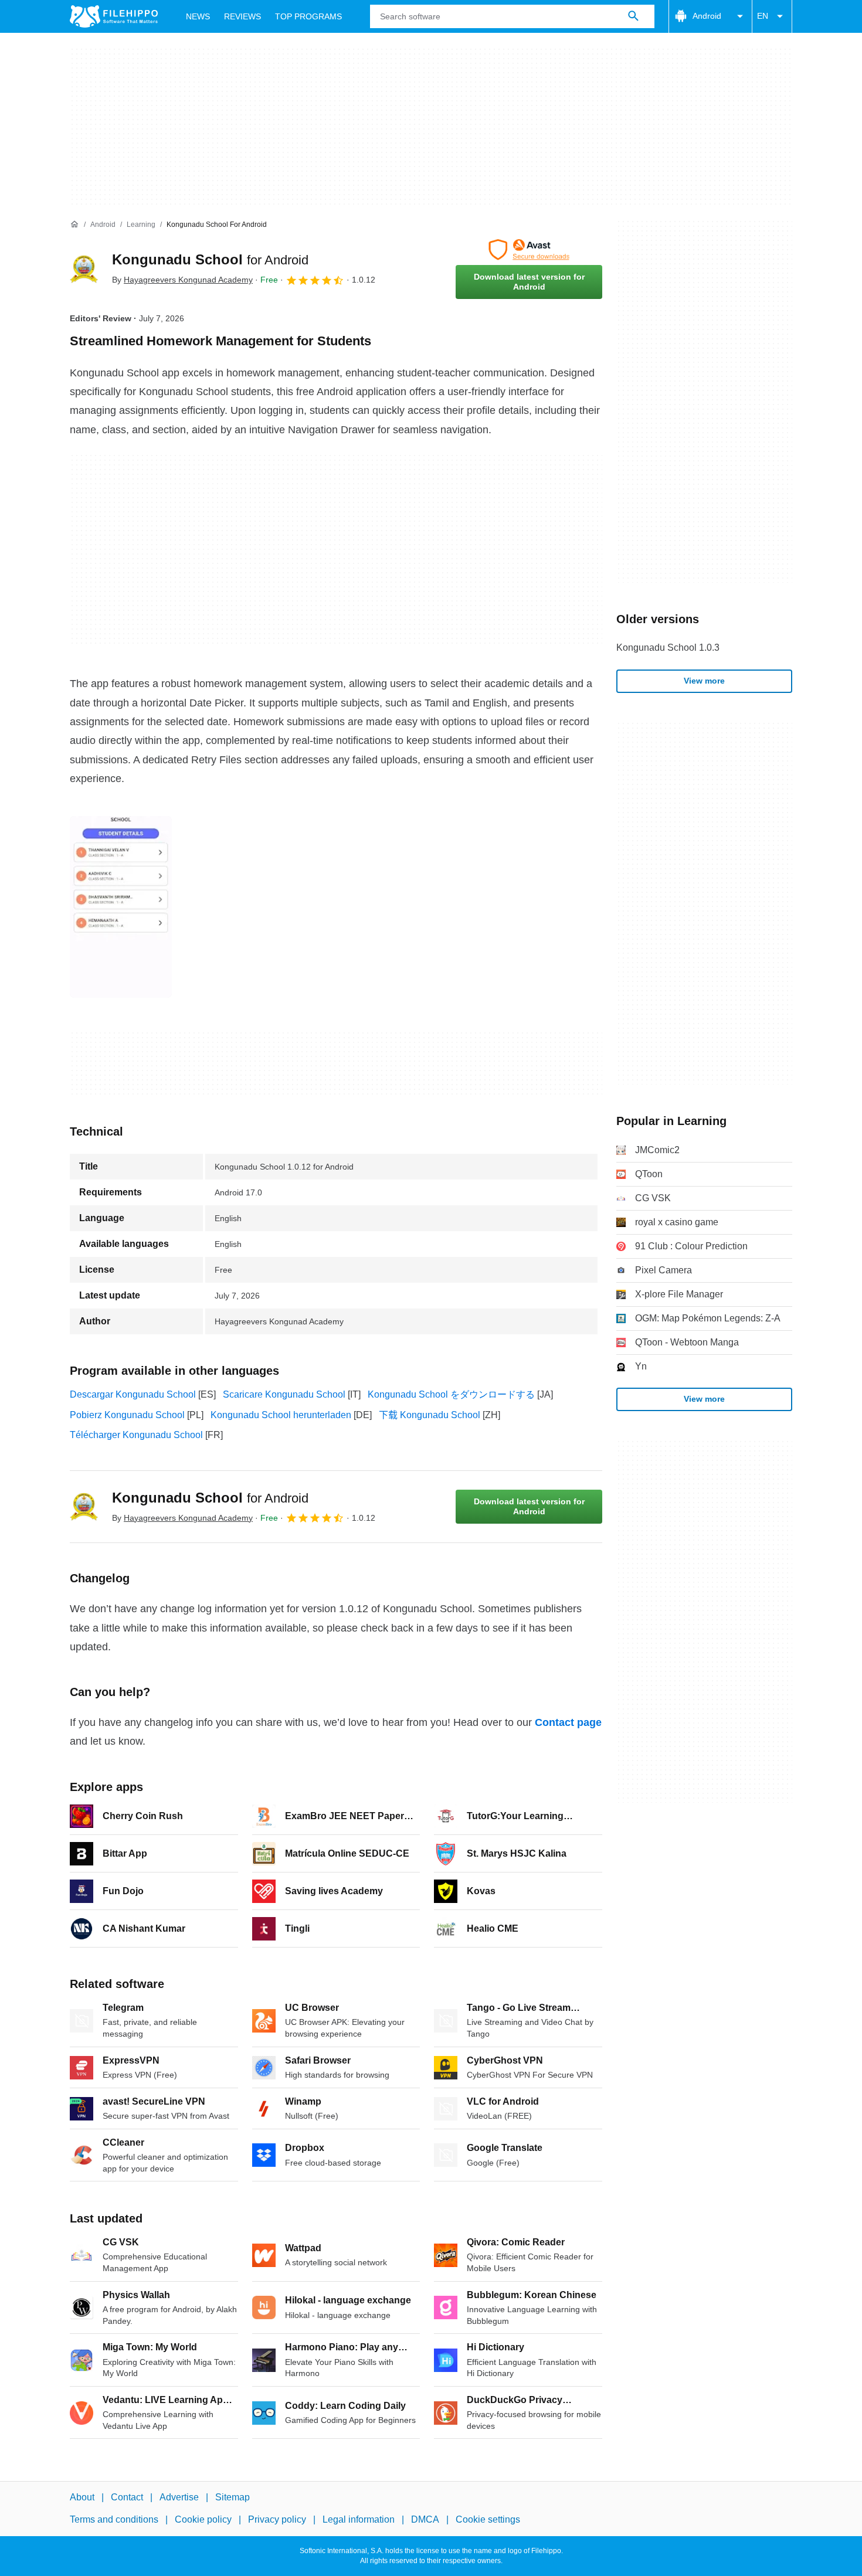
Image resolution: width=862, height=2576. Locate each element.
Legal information (359, 2519)
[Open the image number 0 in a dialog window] (121, 907)
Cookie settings (488, 2519)
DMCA (425, 2519)
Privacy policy (277, 2519)
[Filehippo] (114, 16)
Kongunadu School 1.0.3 (668, 648)
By (182, 280)
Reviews (242, 16)
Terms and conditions (114, 2519)
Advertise (179, 2497)
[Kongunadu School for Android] (84, 269)
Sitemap (233, 2497)
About (82, 2497)
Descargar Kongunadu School (133, 1394)
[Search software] (633, 16)
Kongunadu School (210, 259)
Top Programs (308, 16)
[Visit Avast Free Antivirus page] (529, 250)
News (198, 16)
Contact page (568, 1722)
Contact (127, 2497)
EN (763, 16)
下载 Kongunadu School (430, 1415)
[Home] (74, 225)
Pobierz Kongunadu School (127, 1415)
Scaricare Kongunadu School (284, 1394)
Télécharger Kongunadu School (136, 1435)
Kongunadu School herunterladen (281, 1415)
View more (704, 681)
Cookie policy (203, 2519)
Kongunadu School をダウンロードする (451, 1394)
